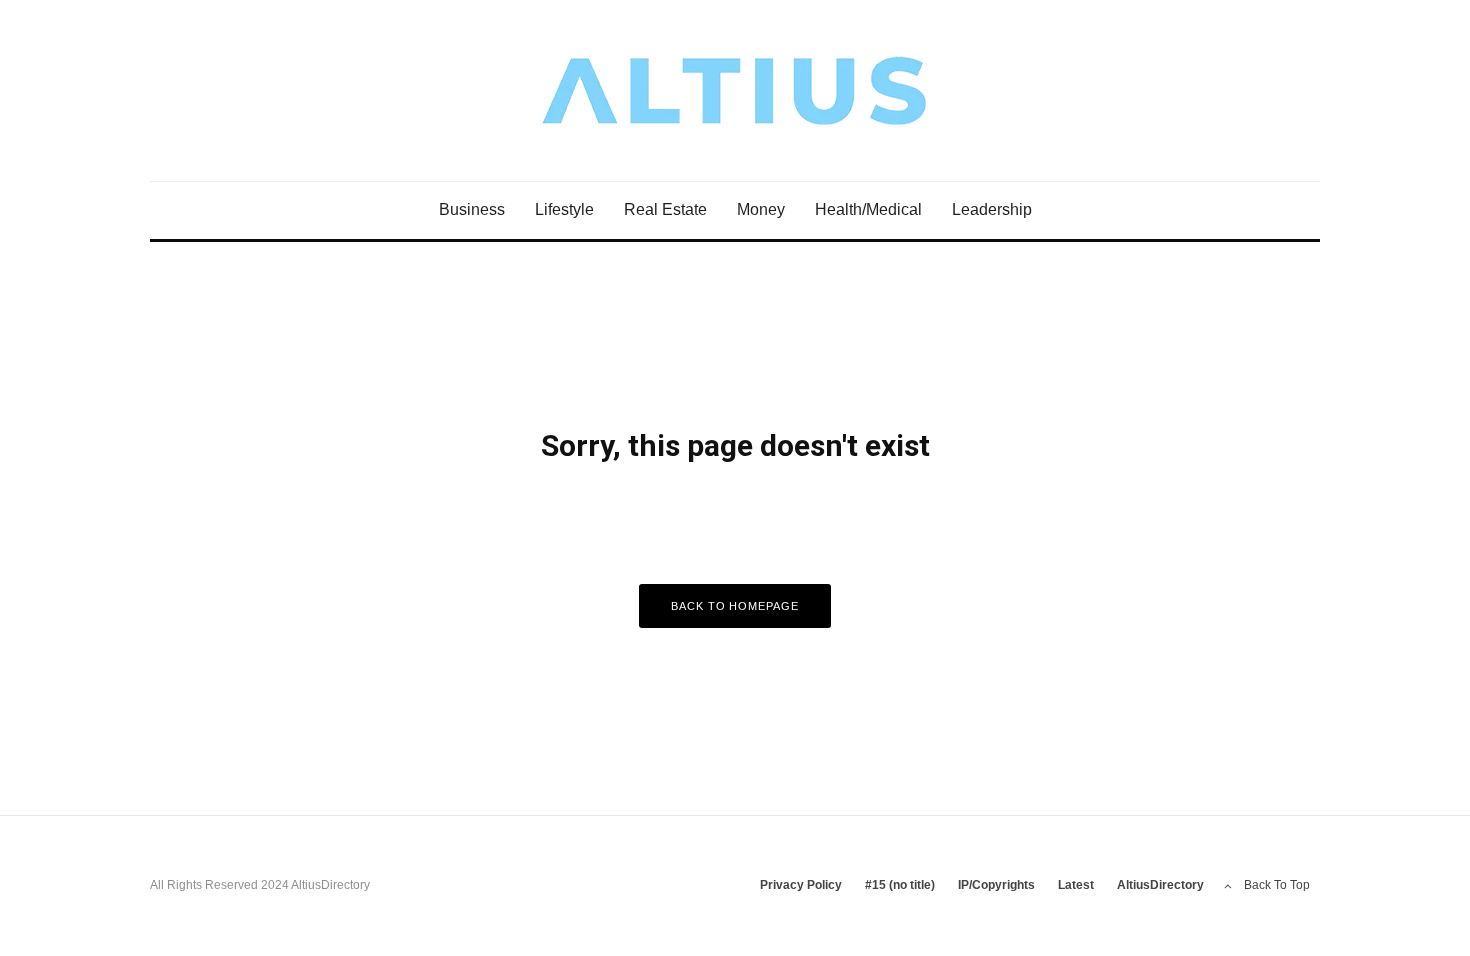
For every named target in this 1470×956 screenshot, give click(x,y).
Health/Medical (868, 209)
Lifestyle (564, 209)
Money (761, 209)
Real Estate (665, 209)
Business (472, 209)
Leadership (992, 209)
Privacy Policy (801, 885)
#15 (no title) (900, 885)
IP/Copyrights (996, 885)
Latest (1076, 885)
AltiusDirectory (1160, 885)
